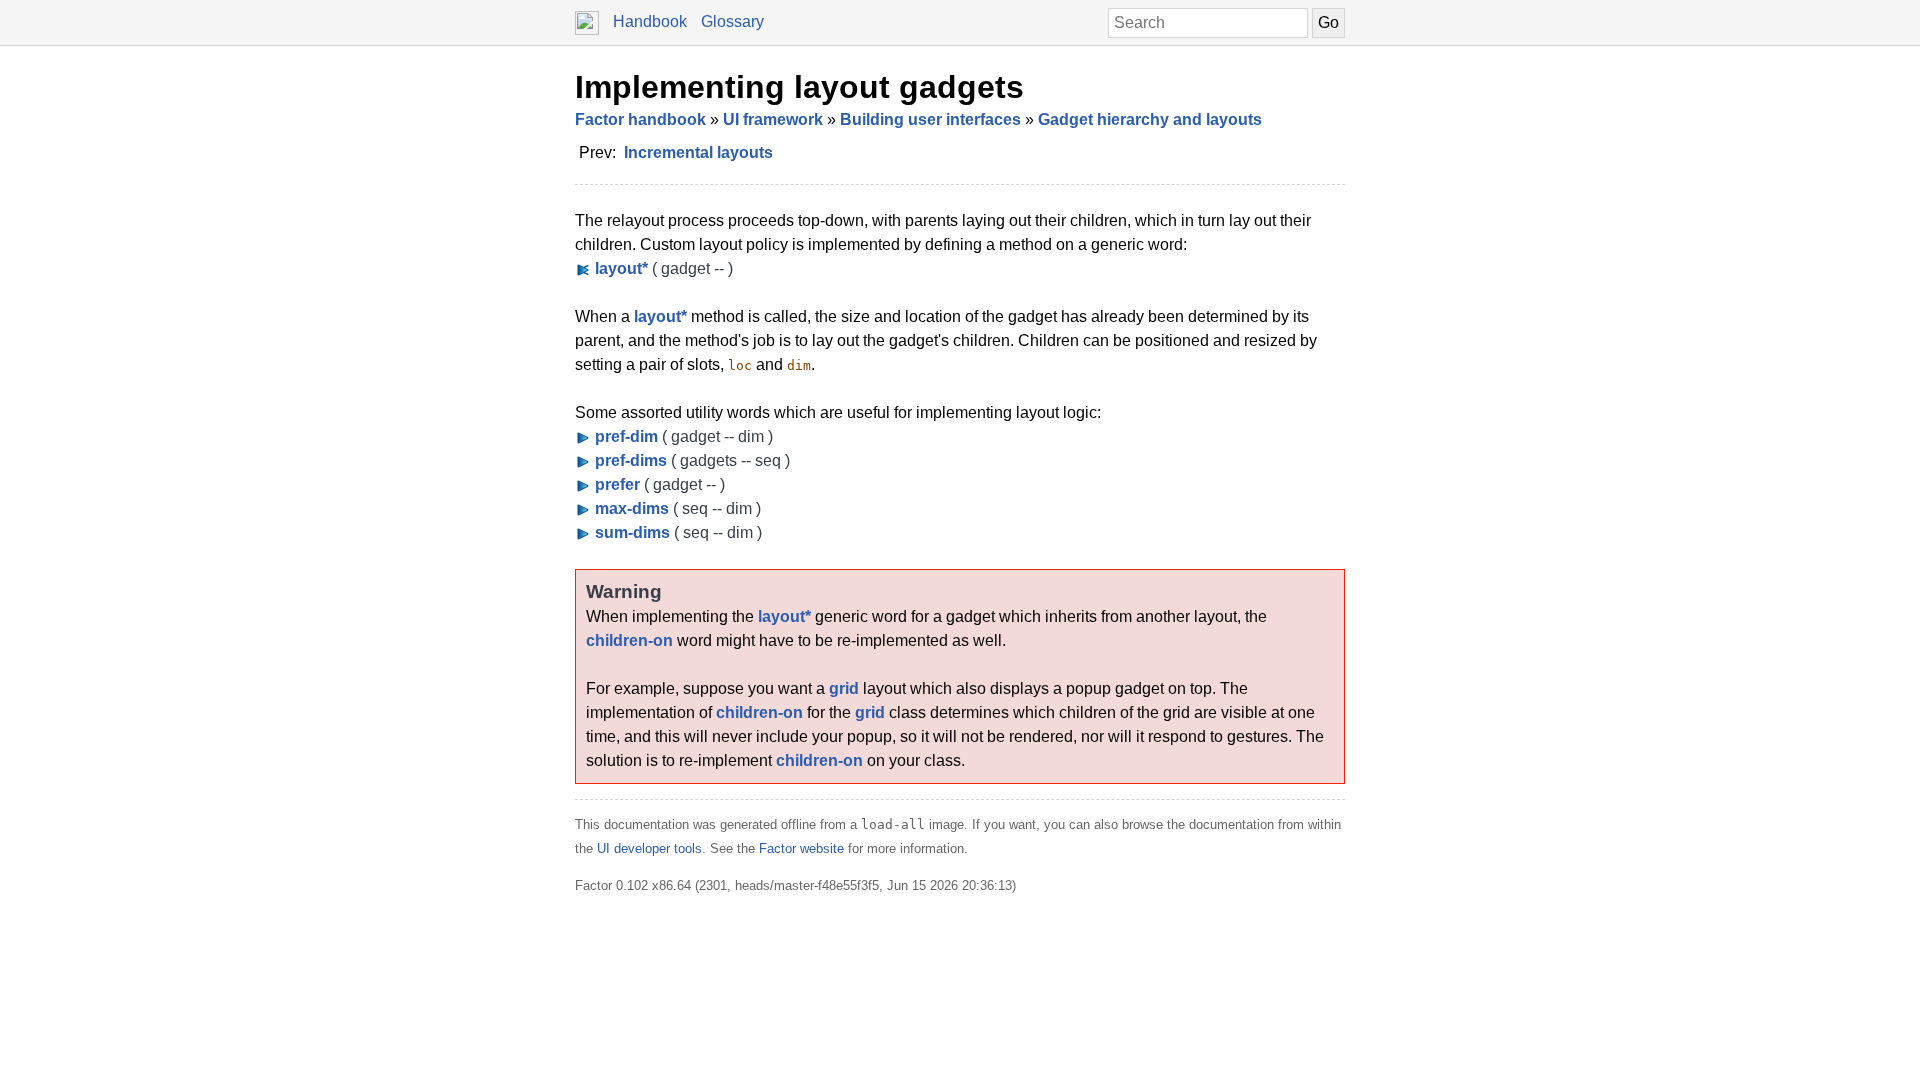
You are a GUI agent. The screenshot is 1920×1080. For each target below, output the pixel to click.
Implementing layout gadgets (799, 87)
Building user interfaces (930, 119)
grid (844, 688)
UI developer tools (649, 848)
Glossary (732, 21)
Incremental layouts (698, 152)
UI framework (773, 119)
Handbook (650, 21)
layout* (660, 316)
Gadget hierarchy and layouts (1150, 119)
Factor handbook (640, 119)
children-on (629, 640)
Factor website (801, 848)
